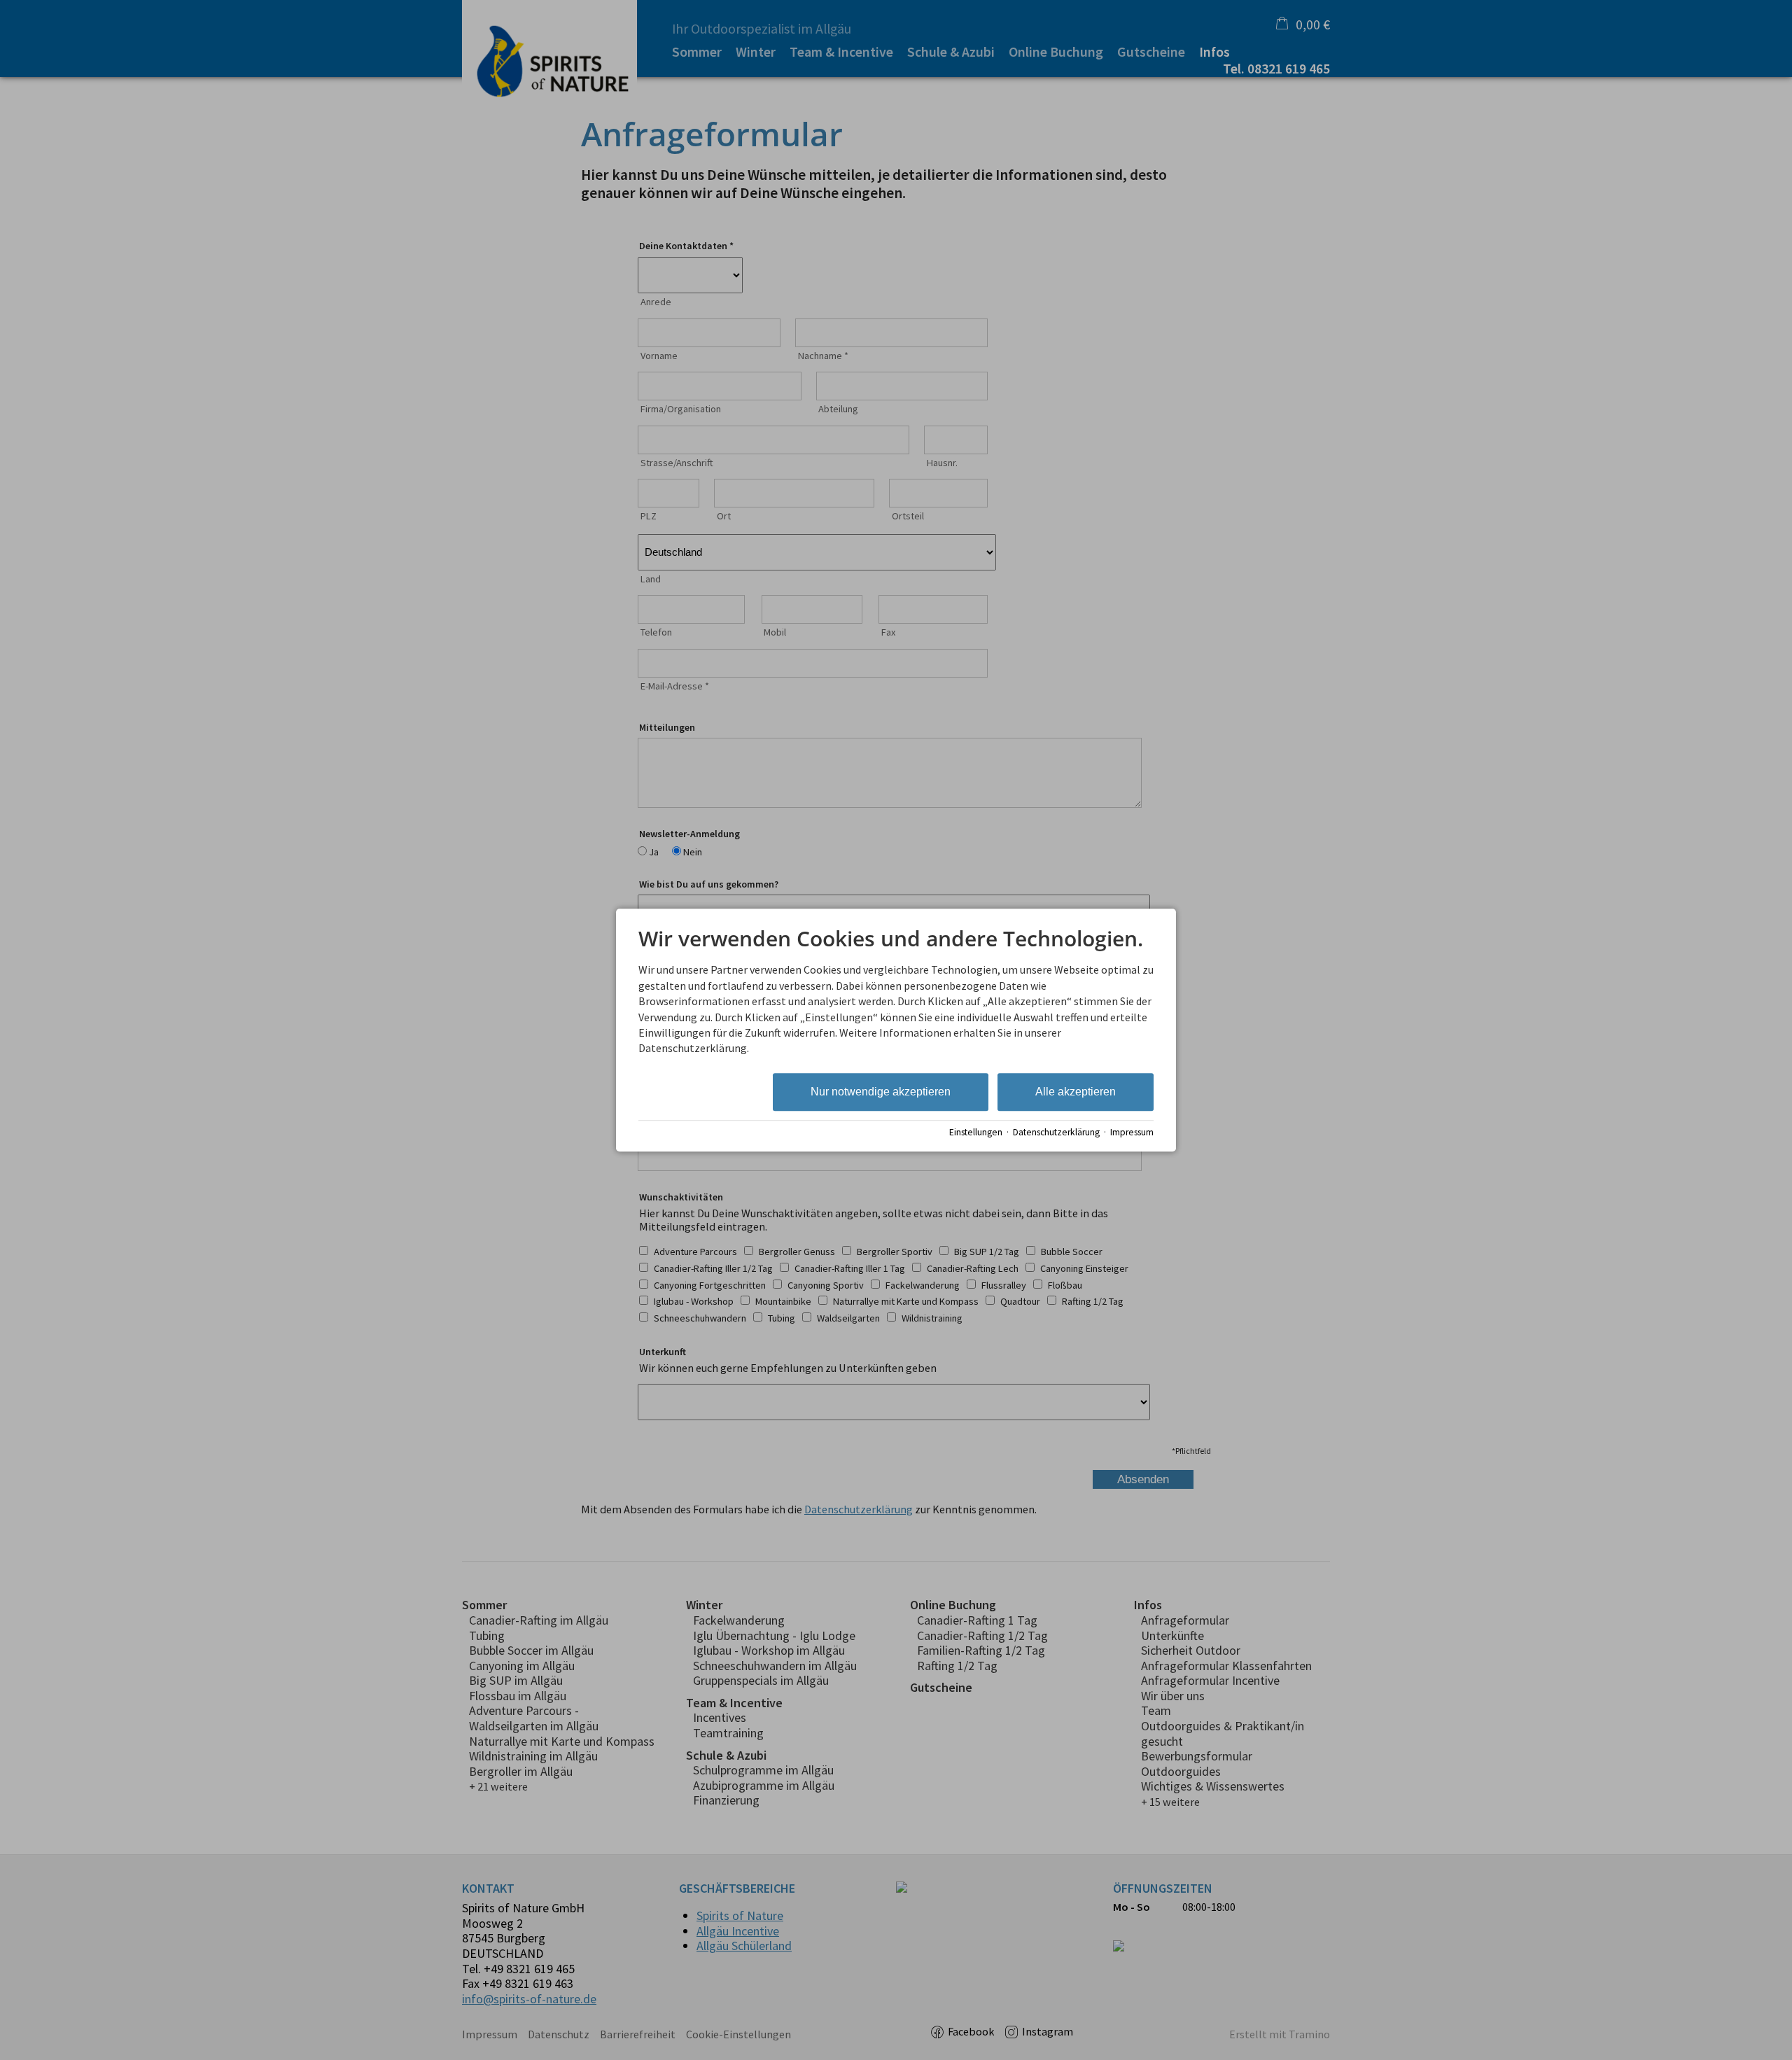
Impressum (1132, 1132)
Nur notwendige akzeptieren (881, 1092)
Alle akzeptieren (1076, 1092)
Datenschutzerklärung (1056, 1132)
